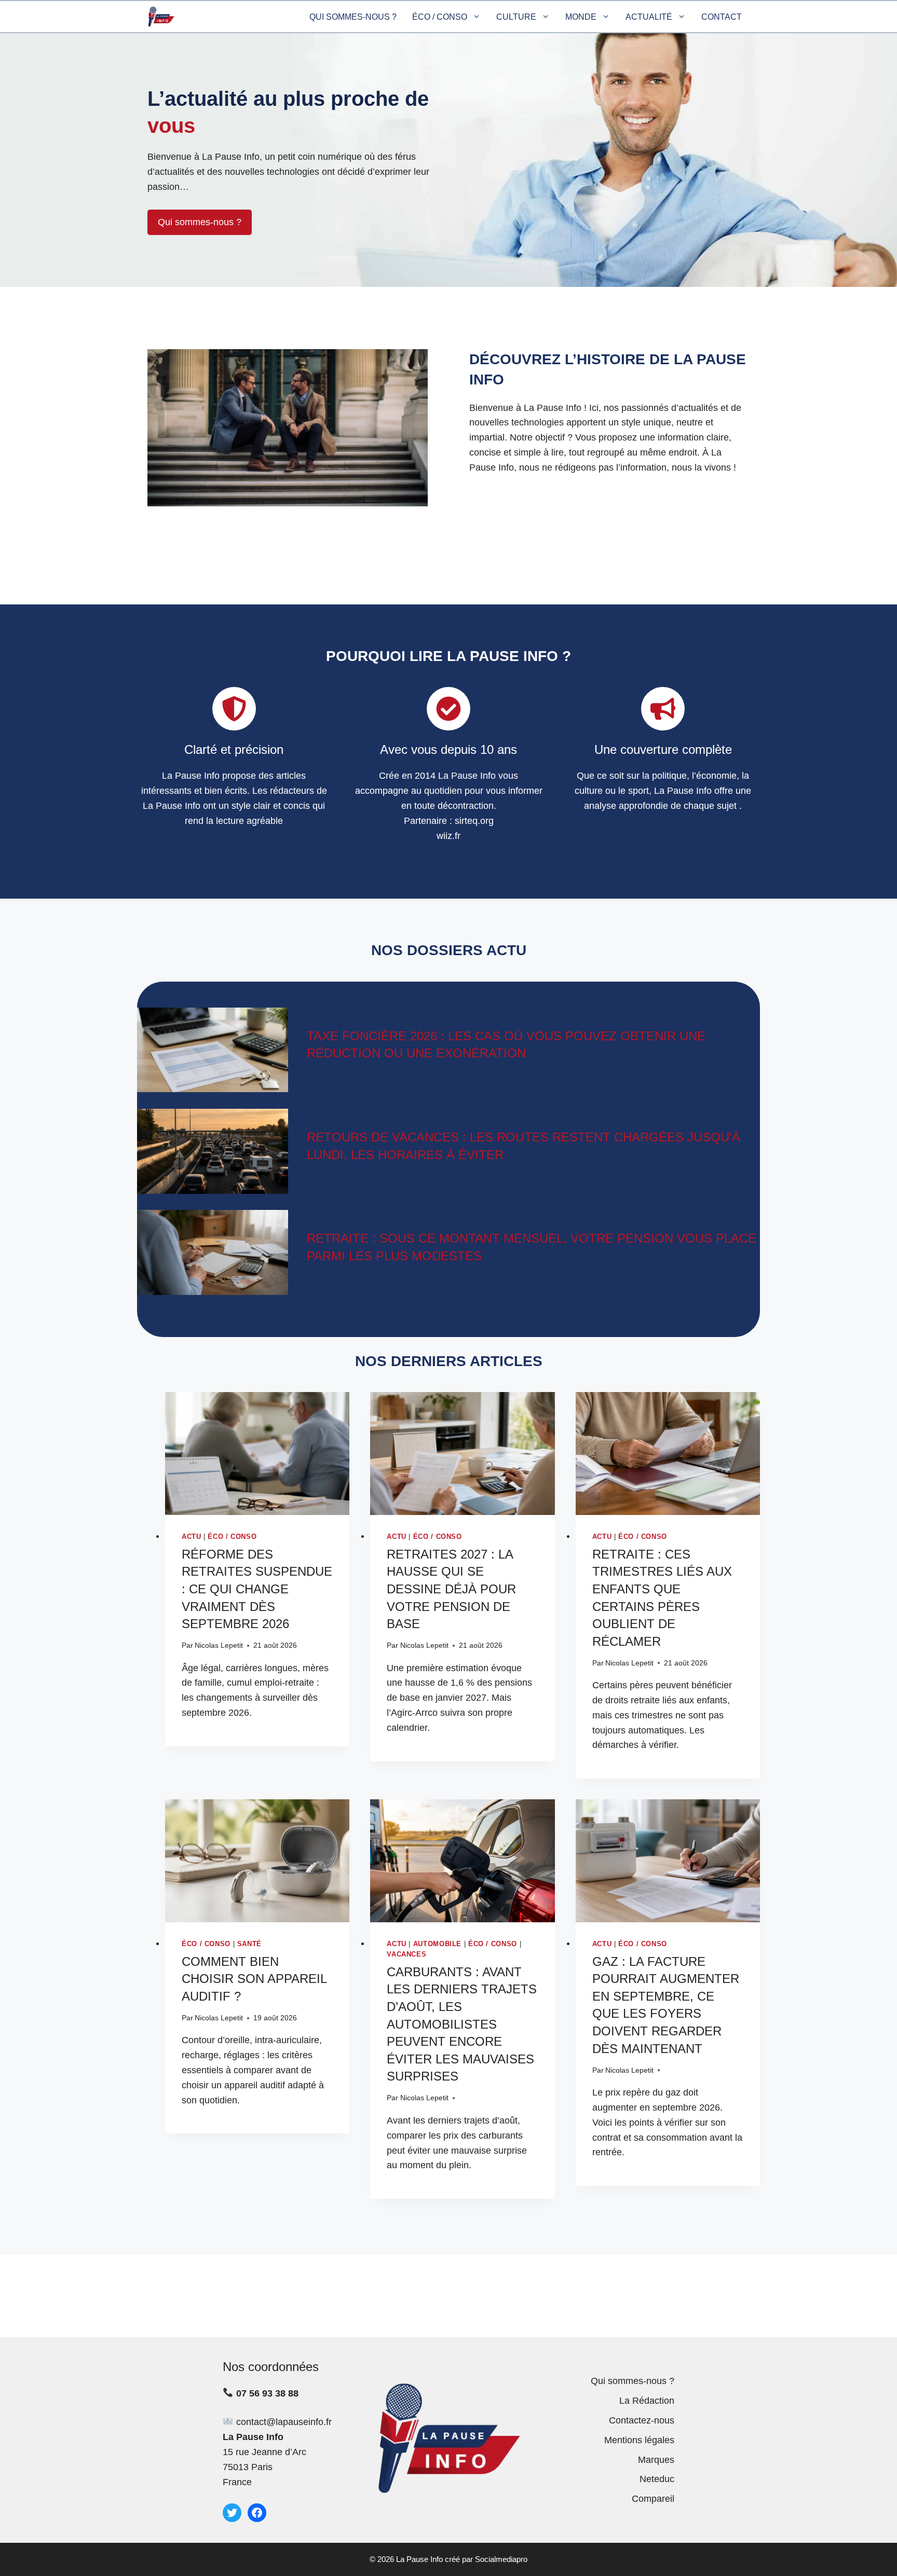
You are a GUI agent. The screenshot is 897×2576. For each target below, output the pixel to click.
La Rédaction (647, 2401)
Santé (249, 1944)
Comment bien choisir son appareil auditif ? (254, 1979)
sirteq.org (474, 821)
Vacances (406, 1954)
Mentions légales (639, 2440)
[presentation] (257, 1454)
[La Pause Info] (161, 17)
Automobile (437, 1944)
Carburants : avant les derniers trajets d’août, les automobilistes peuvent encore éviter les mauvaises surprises (462, 2024)
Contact (722, 17)
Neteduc (657, 2479)
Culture (516, 17)
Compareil (653, 2499)
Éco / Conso (440, 17)
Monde (581, 17)
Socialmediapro (501, 2559)
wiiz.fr (448, 836)
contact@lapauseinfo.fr (284, 2422)
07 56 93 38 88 (267, 2393)
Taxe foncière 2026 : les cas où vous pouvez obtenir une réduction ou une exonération (506, 1045)
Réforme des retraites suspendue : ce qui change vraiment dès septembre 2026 (257, 1589)
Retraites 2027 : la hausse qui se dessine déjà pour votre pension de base (451, 1589)
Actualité (649, 17)
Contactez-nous (642, 2420)
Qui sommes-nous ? (353, 17)
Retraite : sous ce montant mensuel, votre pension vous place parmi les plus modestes (532, 1247)
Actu (192, 1537)
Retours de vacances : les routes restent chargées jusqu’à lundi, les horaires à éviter (524, 1146)
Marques (656, 2460)
